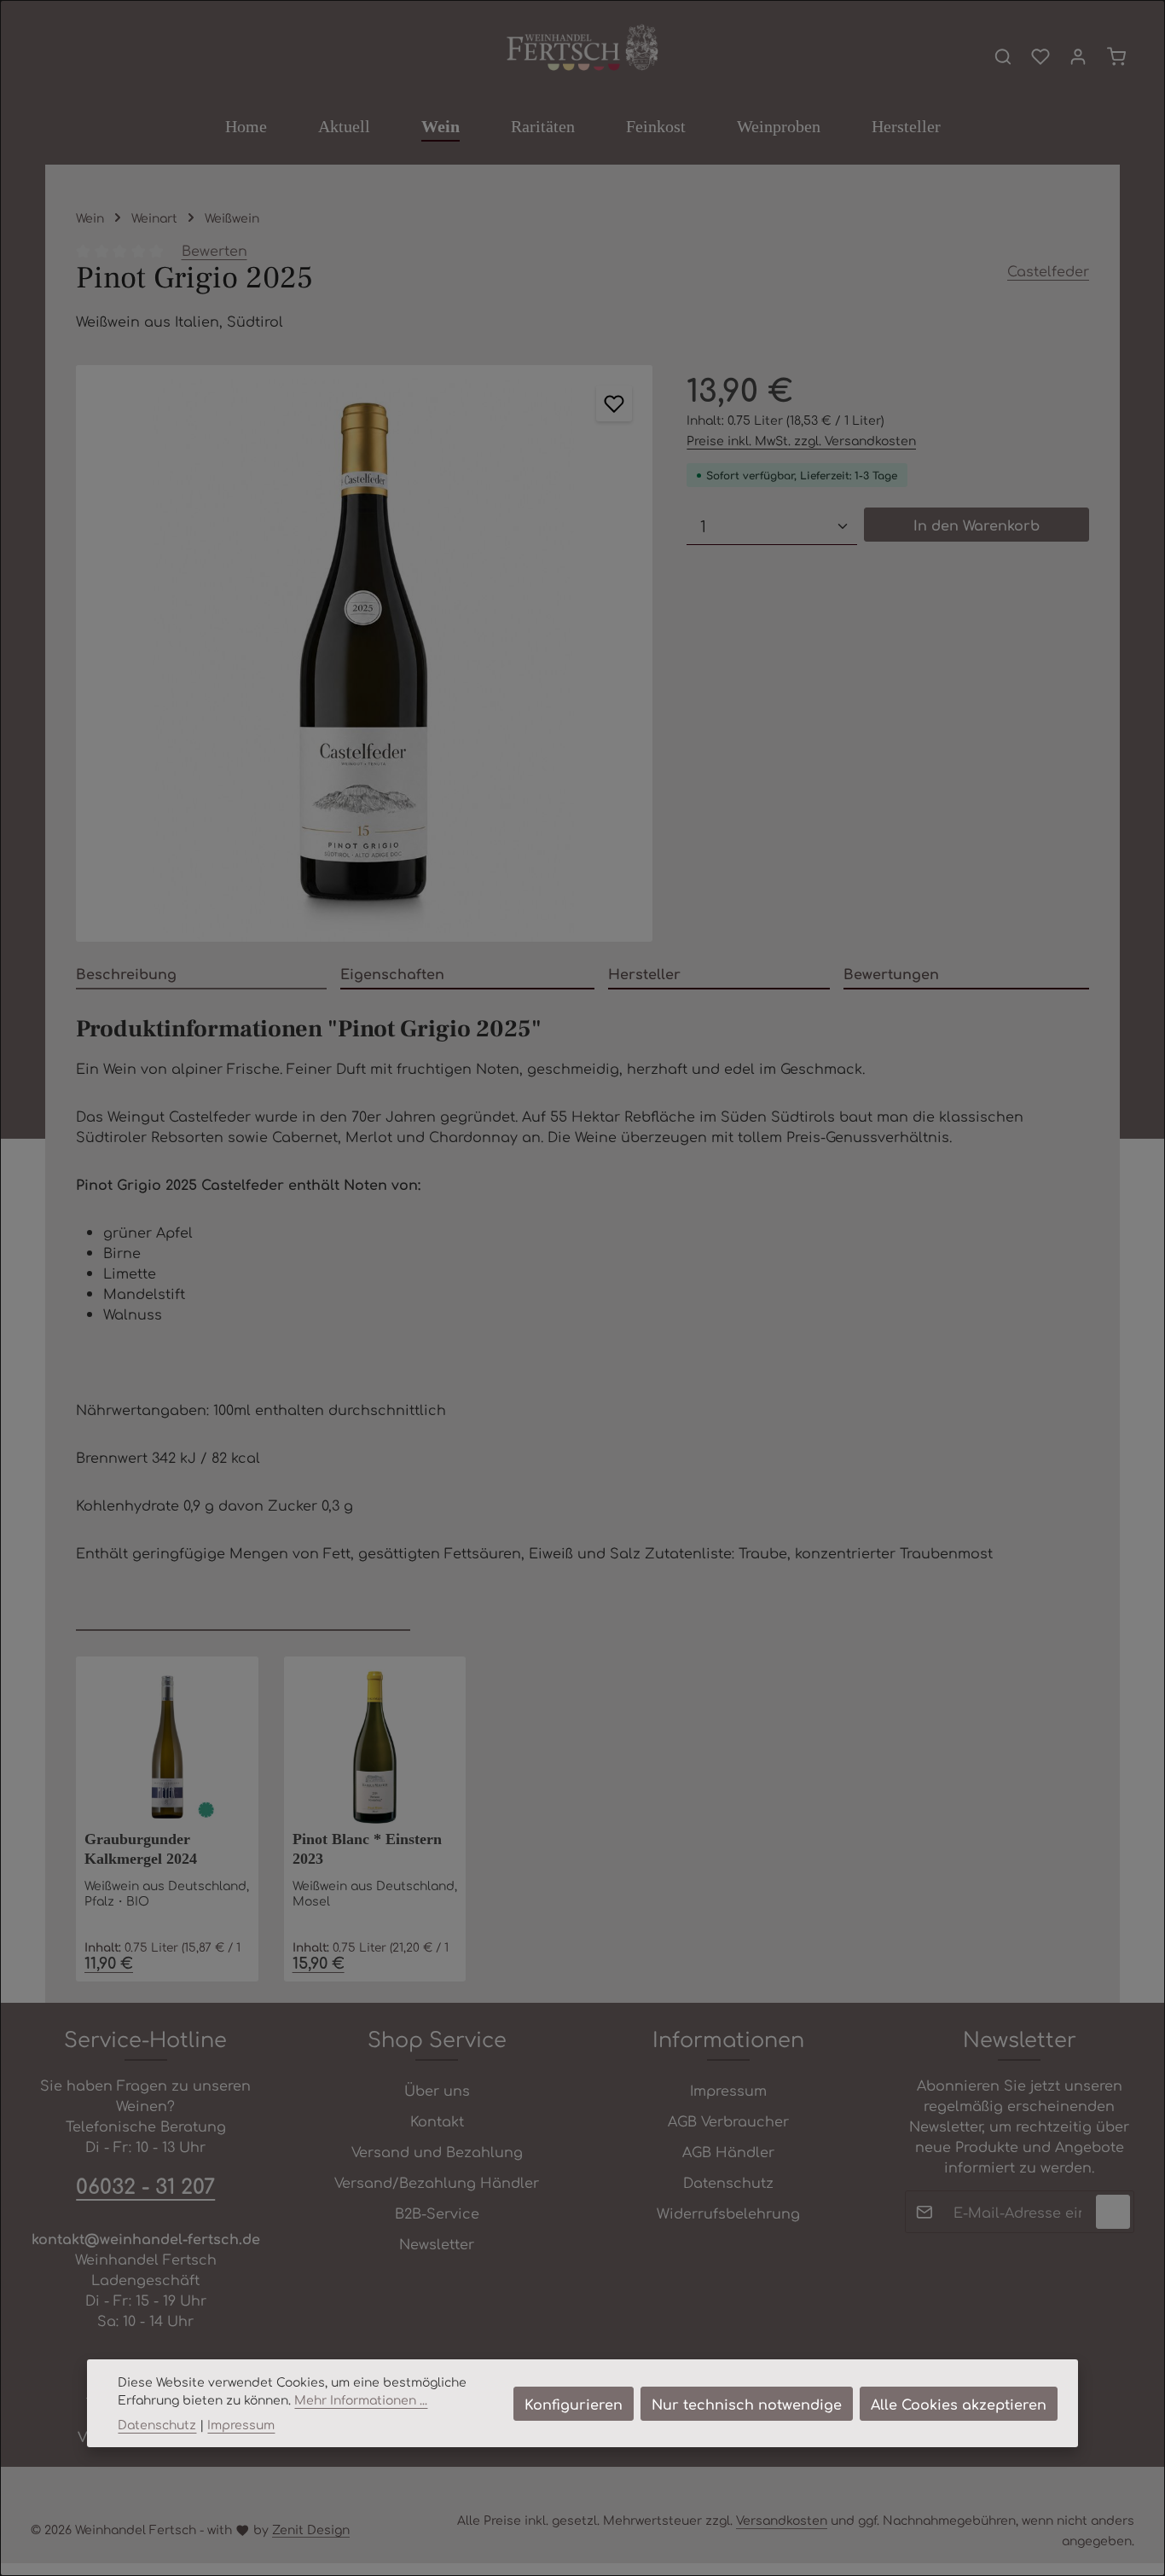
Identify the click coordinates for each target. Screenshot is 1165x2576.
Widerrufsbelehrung (728, 2213)
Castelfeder (1048, 270)
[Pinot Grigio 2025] (364, 653)
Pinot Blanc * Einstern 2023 (367, 1849)
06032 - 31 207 (145, 2185)
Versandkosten (782, 2520)
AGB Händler (728, 2151)
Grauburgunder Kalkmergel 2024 (141, 1849)
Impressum (728, 2090)
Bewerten (214, 250)
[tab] (201, 974)
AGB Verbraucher (728, 2121)
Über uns (437, 2090)
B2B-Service (437, 2213)
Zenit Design (311, 2529)
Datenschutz (728, 2182)
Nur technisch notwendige (747, 2404)
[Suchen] (1003, 56)
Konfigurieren (574, 2404)
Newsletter (437, 2243)
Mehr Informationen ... (361, 2399)
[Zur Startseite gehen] (582, 49)
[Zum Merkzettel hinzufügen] (614, 403)
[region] (364, 653)
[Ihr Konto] (1078, 56)
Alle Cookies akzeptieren (959, 2404)
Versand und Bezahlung (437, 2151)
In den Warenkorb (977, 525)
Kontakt (437, 2121)
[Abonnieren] (1113, 2212)
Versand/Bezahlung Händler (437, 2182)
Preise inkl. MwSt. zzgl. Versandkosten (801, 440)
